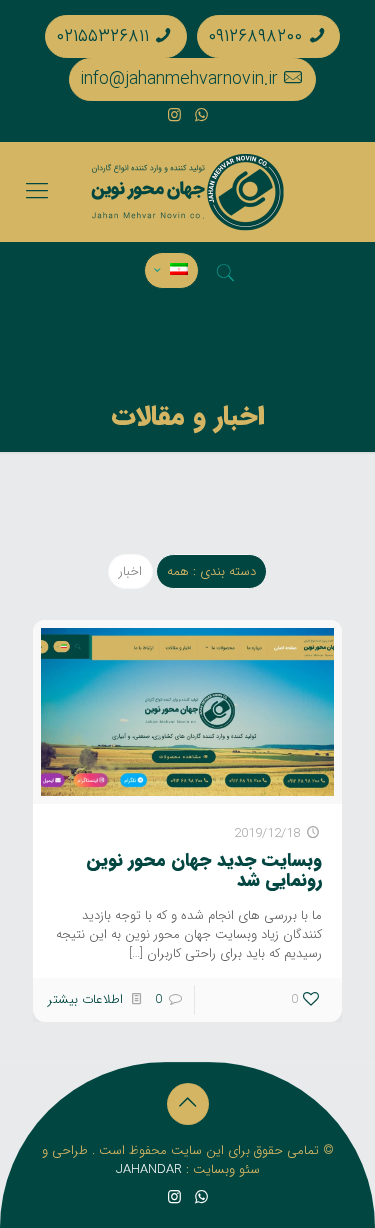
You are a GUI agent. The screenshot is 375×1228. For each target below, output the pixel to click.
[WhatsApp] (201, 116)
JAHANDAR (149, 1169)
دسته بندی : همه (211, 571)
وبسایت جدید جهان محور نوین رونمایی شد (204, 870)
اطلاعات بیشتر (85, 999)
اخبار (130, 571)
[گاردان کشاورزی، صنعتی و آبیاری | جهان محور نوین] (187, 192)
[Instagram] (174, 116)
